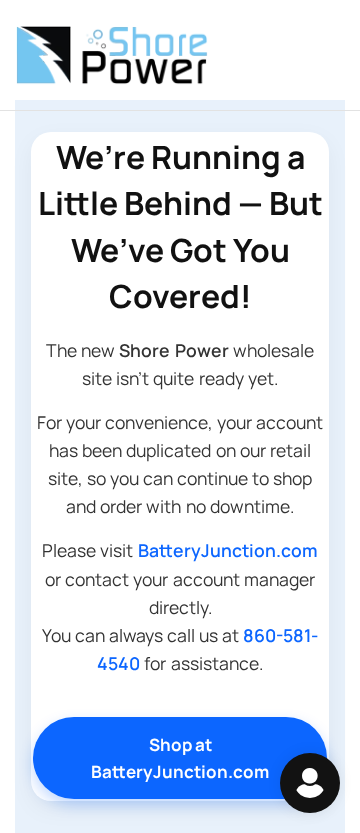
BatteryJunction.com (228, 550)
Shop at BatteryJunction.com (180, 758)
